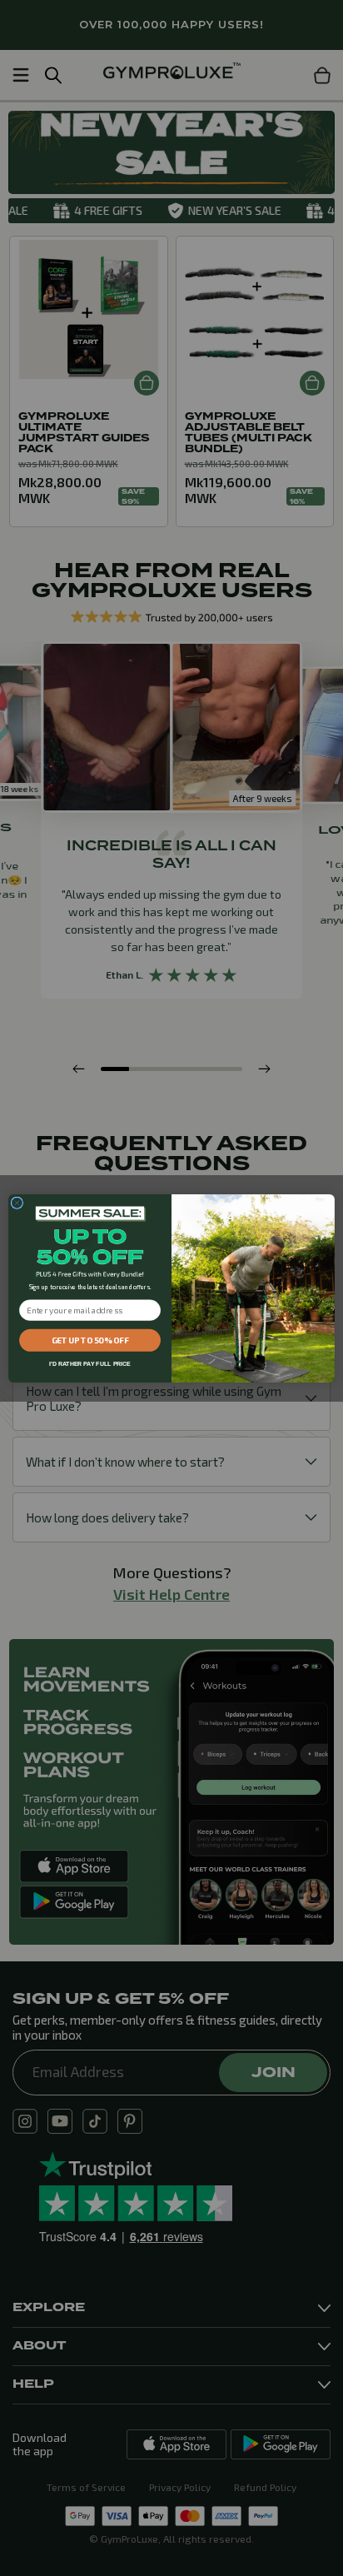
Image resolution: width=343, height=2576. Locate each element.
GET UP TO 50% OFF (90, 1340)
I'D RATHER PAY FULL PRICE (90, 1363)
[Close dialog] (17, 1202)
